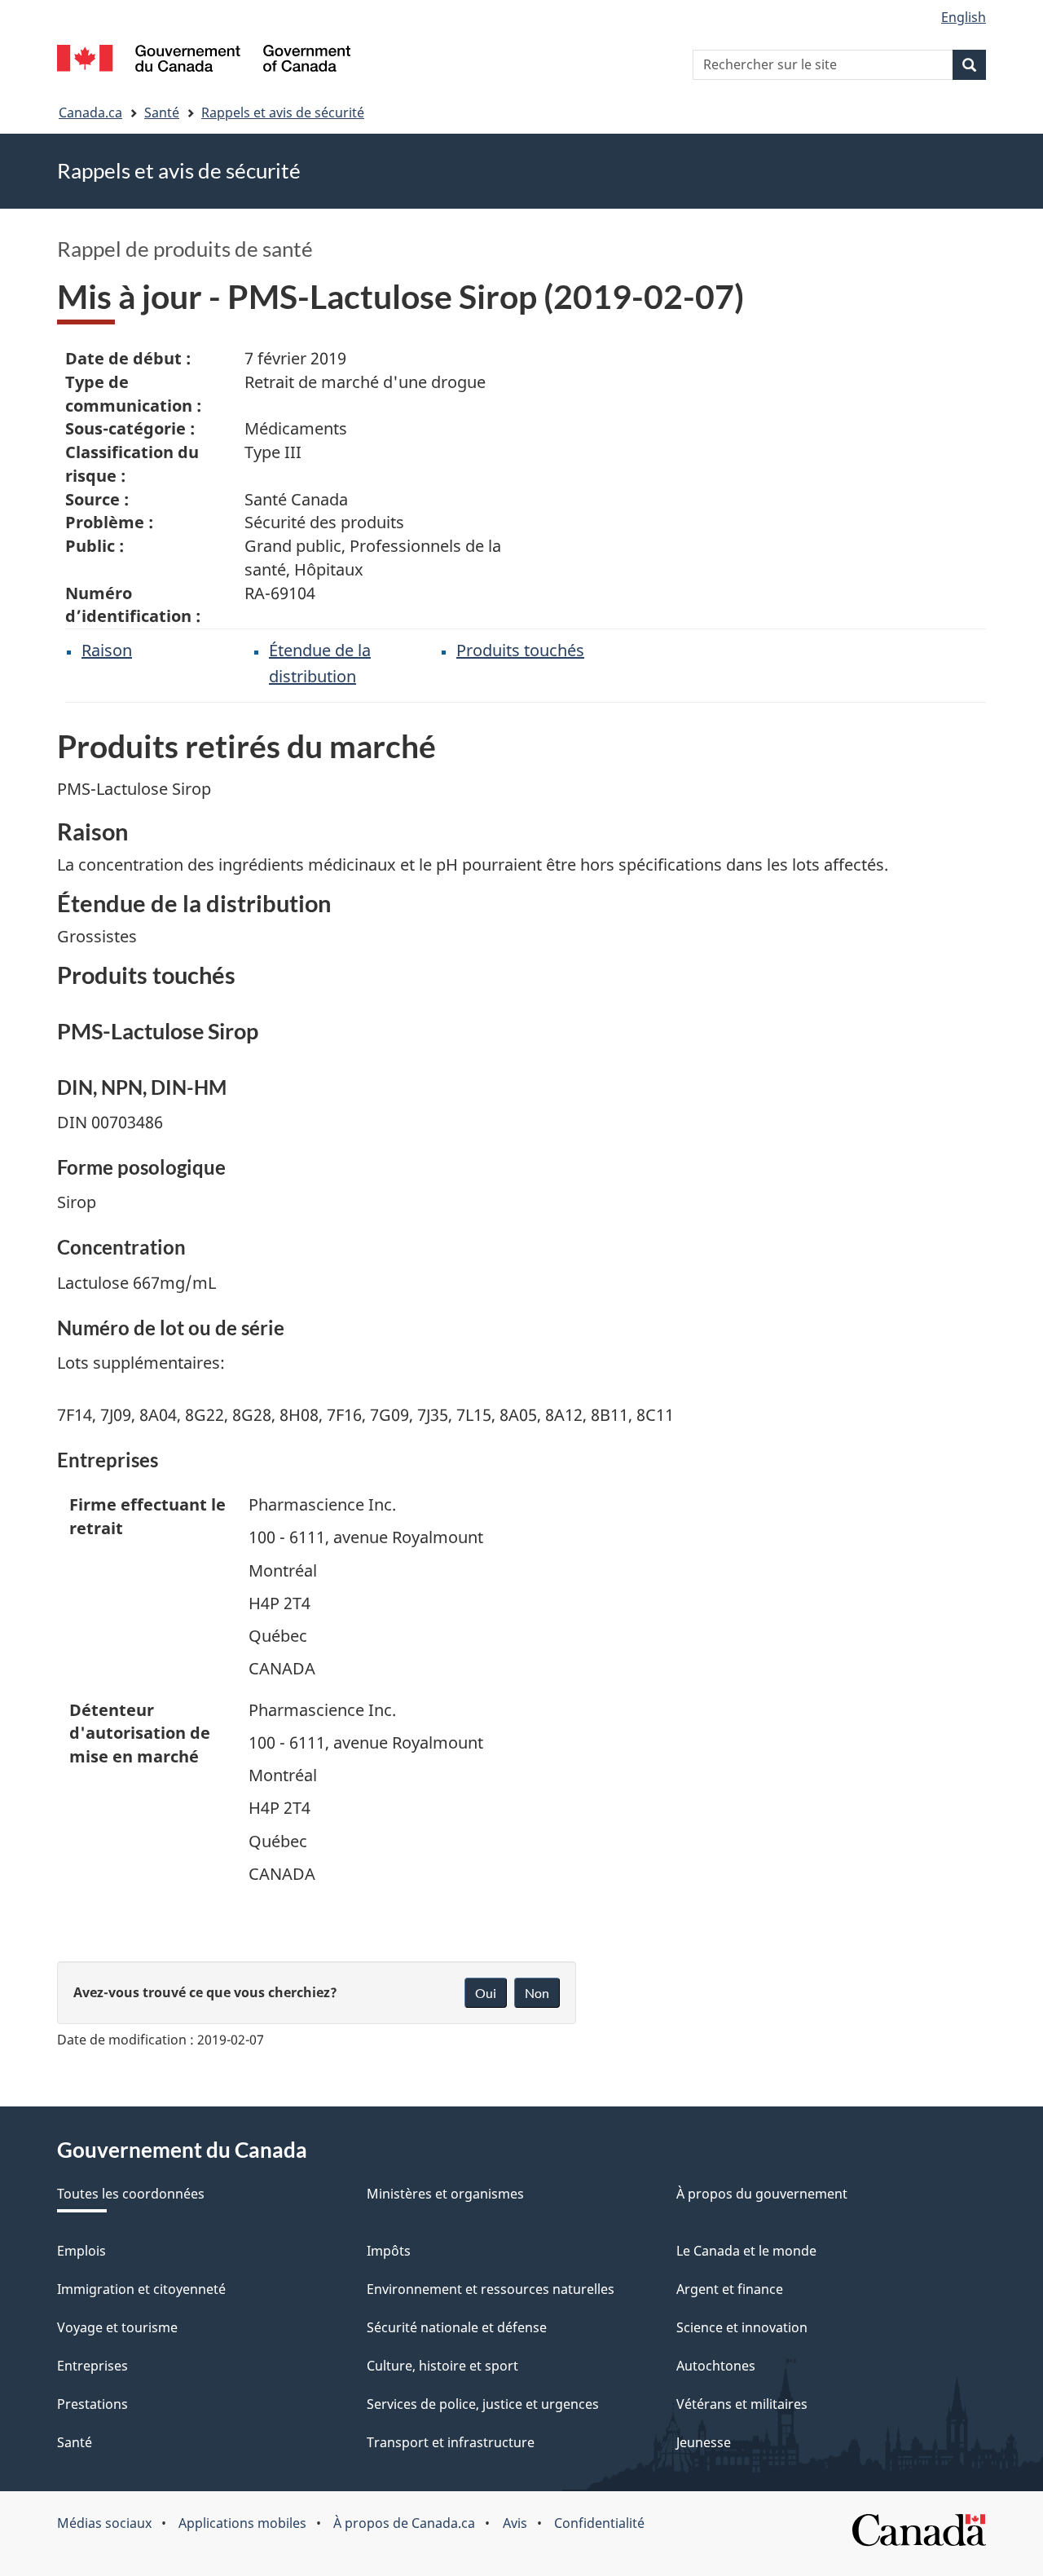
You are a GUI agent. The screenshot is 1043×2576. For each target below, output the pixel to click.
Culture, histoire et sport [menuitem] (442, 2366)
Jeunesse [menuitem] (704, 2442)
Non (537, 1993)
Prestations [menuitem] (92, 2404)
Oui (486, 1993)
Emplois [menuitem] (81, 2251)
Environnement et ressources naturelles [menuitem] (491, 2289)
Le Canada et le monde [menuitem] (746, 2251)
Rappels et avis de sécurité (283, 112)
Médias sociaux (104, 2523)
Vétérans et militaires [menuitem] (742, 2404)
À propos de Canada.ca (404, 2523)
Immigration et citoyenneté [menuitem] (141, 2289)
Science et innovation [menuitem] (742, 2327)
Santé (162, 112)
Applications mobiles (242, 2523)
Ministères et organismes (445, 2194)
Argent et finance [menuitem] (730, 2289)
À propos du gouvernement (762, 2194)
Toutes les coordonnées (131, 2194)
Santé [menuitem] (75, 2442)
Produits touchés (520, 650)
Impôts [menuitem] (389, 2251)
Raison (107, 650)
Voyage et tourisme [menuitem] (117, 2327)
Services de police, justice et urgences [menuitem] (483, 2404)
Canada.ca (90, 112)
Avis (515, 2523)
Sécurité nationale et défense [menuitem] (457, 2327)
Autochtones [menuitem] (716, 2366)
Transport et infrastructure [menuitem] (451, 2442)
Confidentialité (599, 2523)
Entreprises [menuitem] (92, 2366)
